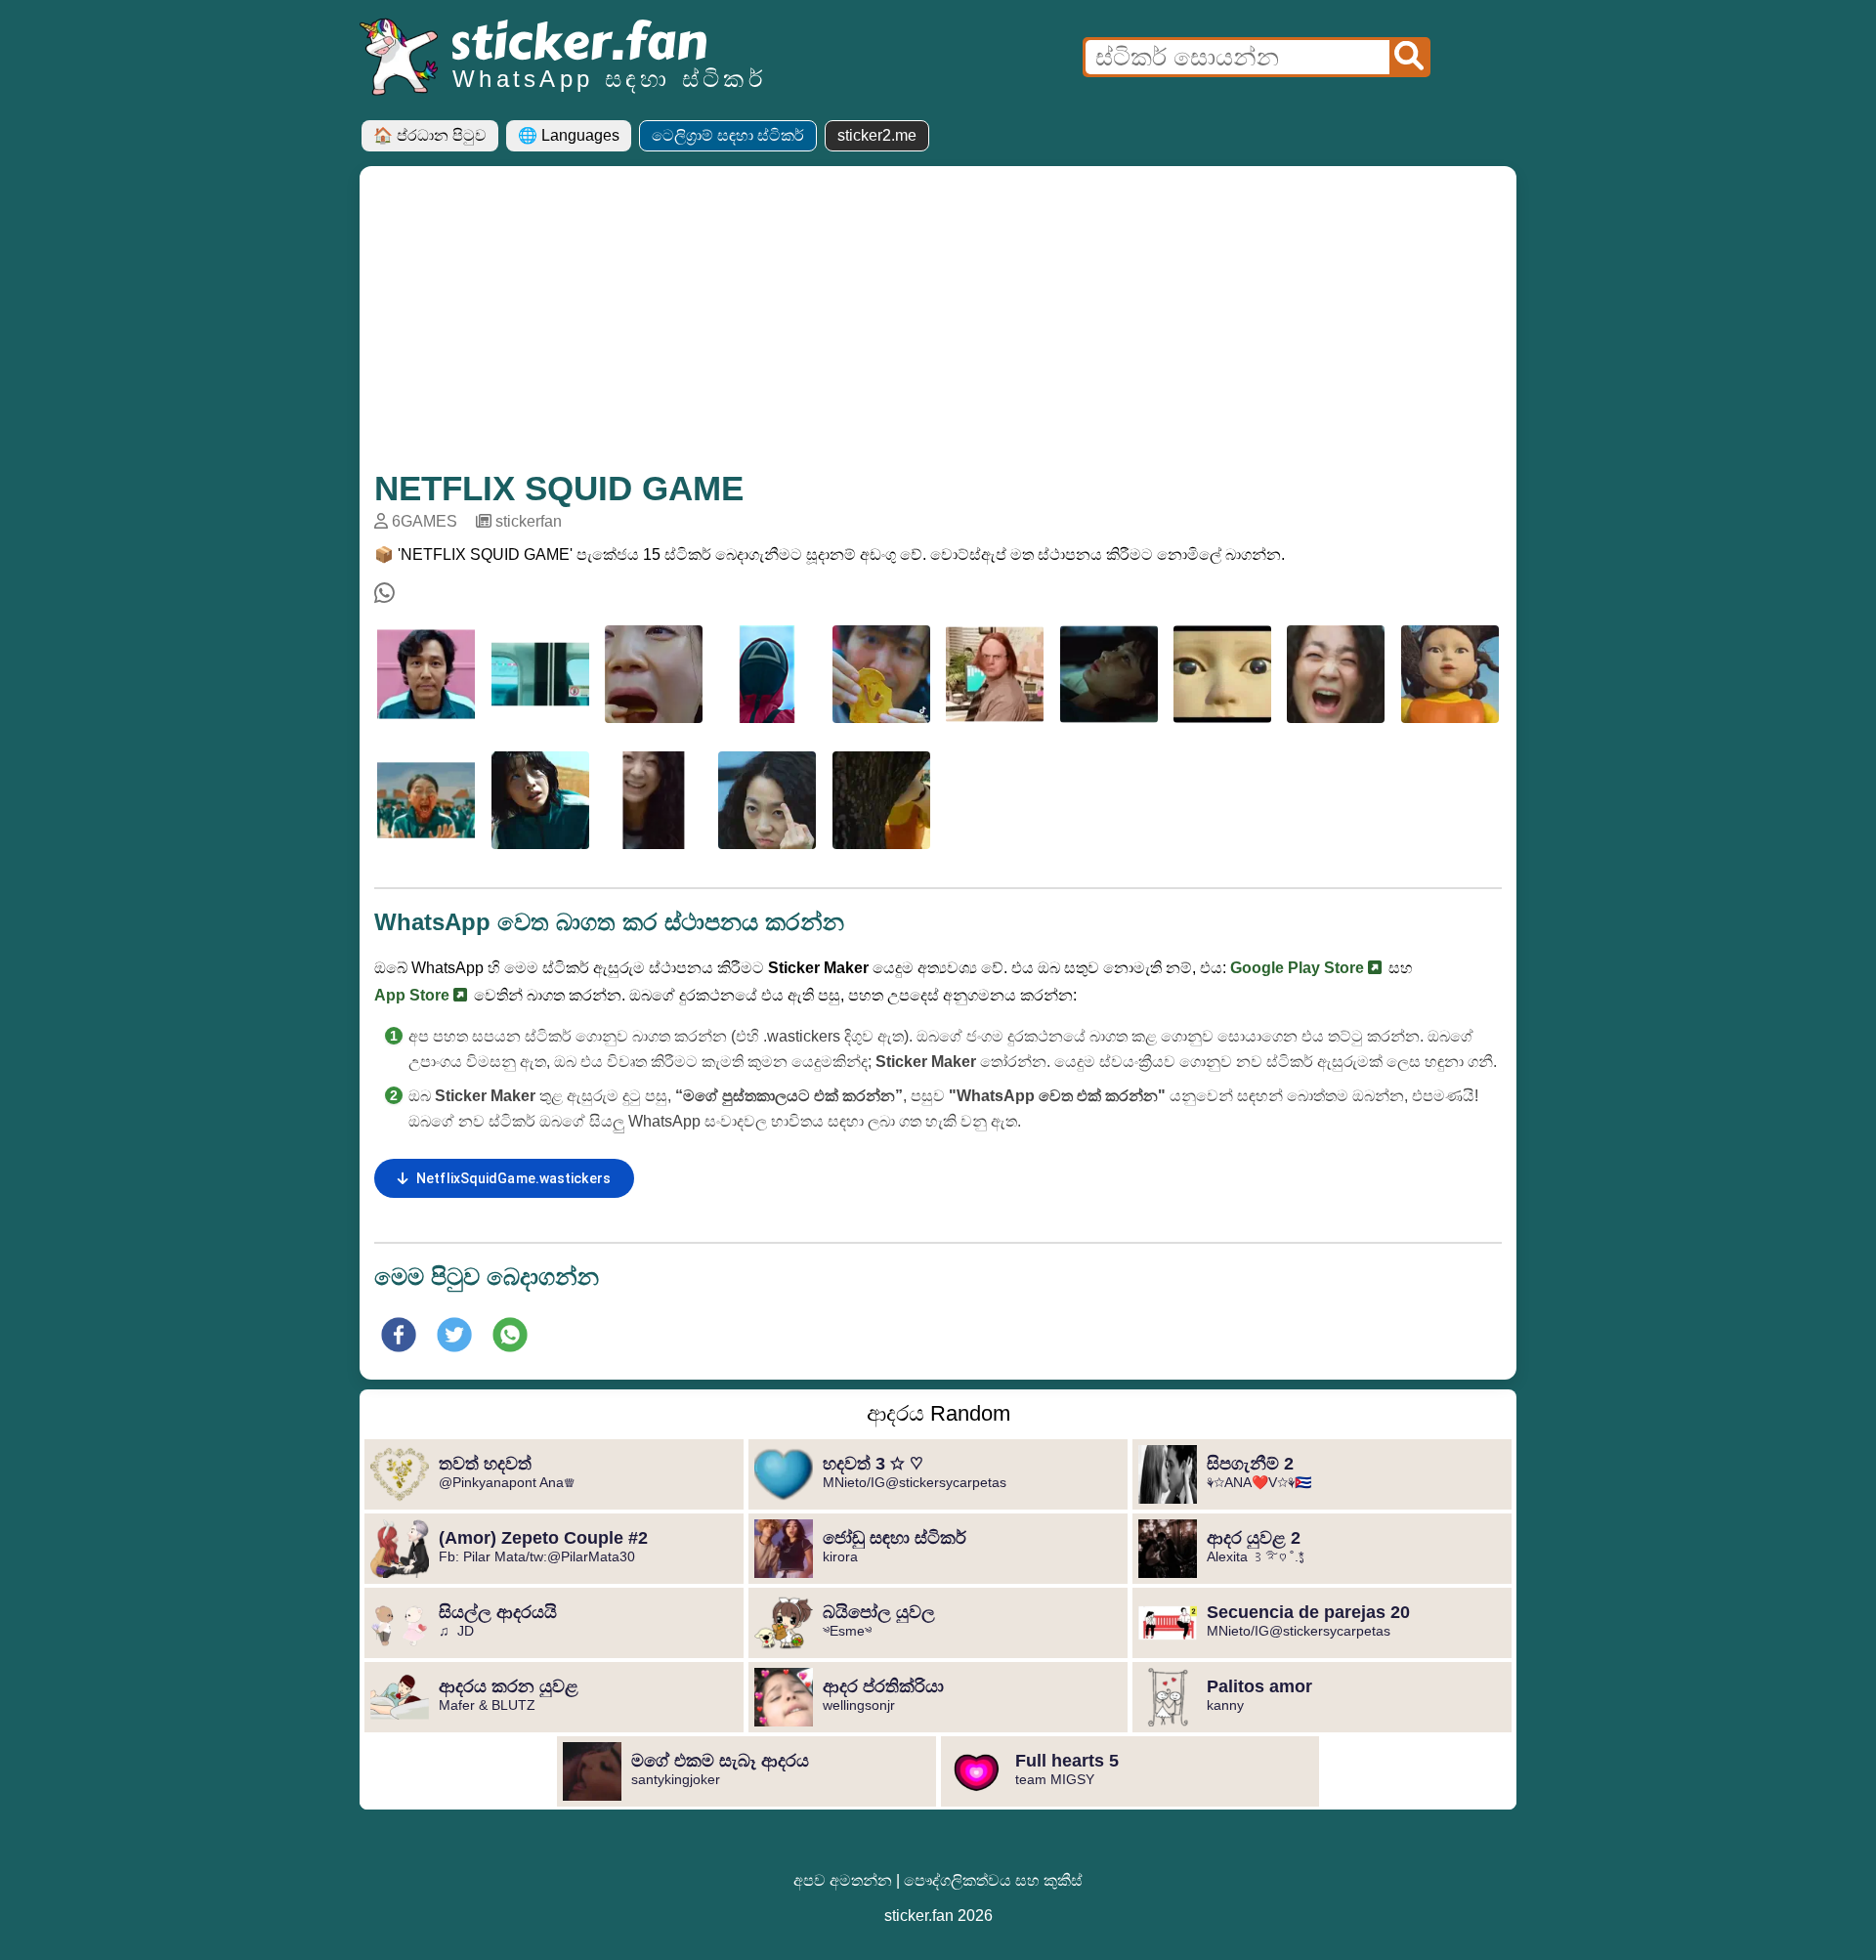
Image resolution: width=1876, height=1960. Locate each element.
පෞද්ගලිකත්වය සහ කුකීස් (993, 1880)
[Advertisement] (938, 327)
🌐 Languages (569, 135)
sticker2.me (877, 135)
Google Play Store (1299, 968)
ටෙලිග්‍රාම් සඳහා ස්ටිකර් (728, 135)
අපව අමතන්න (843, 1880)
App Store (414, 995)
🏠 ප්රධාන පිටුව (430, 135)
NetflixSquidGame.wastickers (513, 1178)
